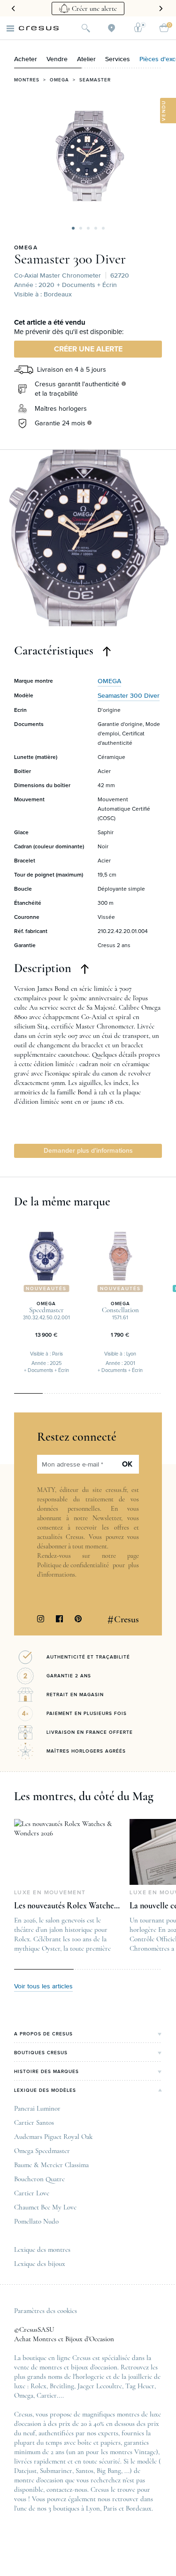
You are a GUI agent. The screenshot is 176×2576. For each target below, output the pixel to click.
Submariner (56, 2471)
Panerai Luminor (37, 2108)
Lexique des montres (42, 2249)
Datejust (25, 2471)
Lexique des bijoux (40, 2264)
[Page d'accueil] (39, 28)
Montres (27, 80)
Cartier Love (32, 2193)
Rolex (38, 2386)
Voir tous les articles (43, 1986)
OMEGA (26, 248)
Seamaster (95, 80)
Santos (84, 2471)
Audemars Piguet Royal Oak (53, 2137)
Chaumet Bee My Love (45, 2207)
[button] (73, 228)
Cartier (47, 2395)
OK (127, 1464)
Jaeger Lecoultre (100, 2386)
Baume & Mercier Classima (51, 2165)
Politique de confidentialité (73, 1565)
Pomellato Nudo (36, 2221)
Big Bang (109, 2471)
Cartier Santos (34, 2122)
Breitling (62, 2386)
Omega (59, 80)
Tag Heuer (140, 2386)
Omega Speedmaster (42, 2151)
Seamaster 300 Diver (70, 259)
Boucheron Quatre (39, 2179)
